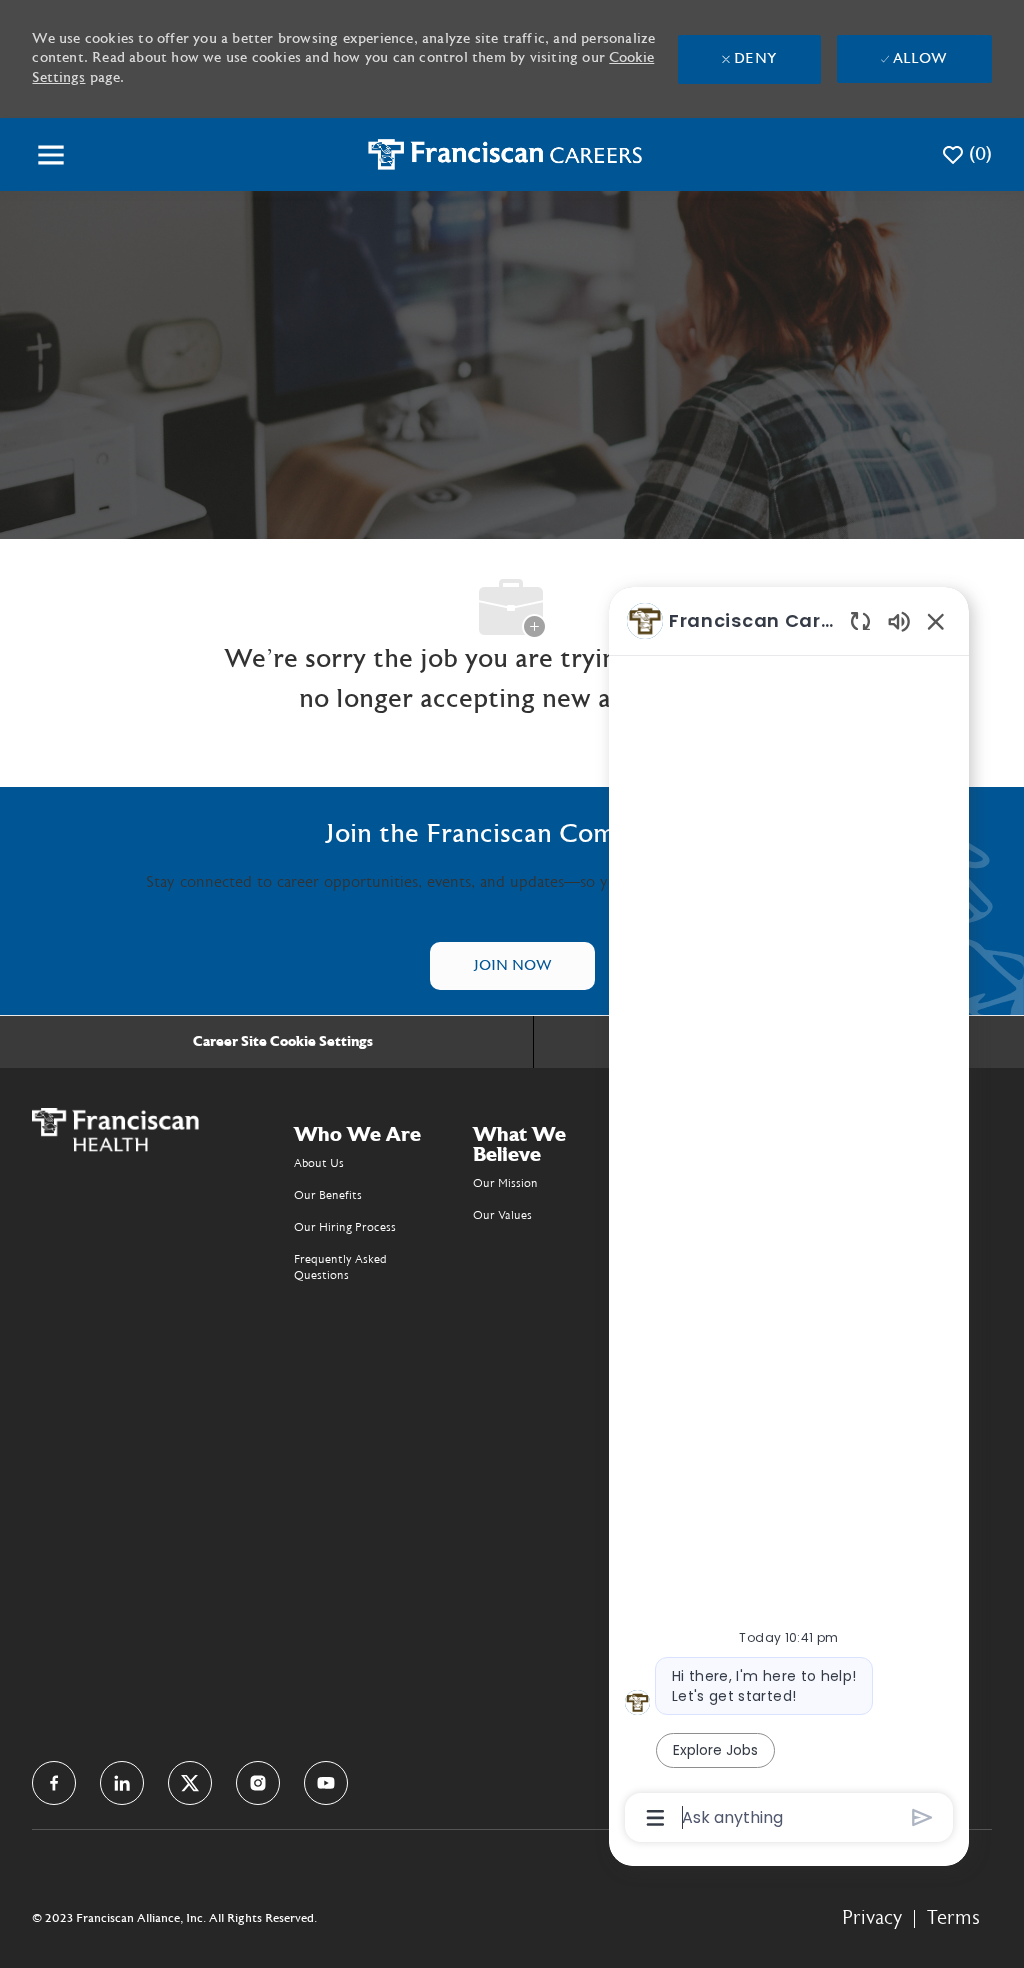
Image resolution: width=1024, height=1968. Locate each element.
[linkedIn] (122, 1783)
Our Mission (505, 1183)
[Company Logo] (505, 154)
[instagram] (258, 1783)
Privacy (872, 1918)
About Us (319, 1163)
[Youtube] (326, 1783)
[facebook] (54, 1783)
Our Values (502, 1215)
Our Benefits (328, 1195)
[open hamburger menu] (51, 155)
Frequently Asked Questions (340, 1267)
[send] (922, 1817)
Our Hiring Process (345, 1227)
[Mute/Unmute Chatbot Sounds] (899, 620)
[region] (789, 1217)
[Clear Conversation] (860, 620)
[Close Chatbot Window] (936, 621)
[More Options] (655, 1818)
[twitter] (190, 1783)
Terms (953, 1918)
